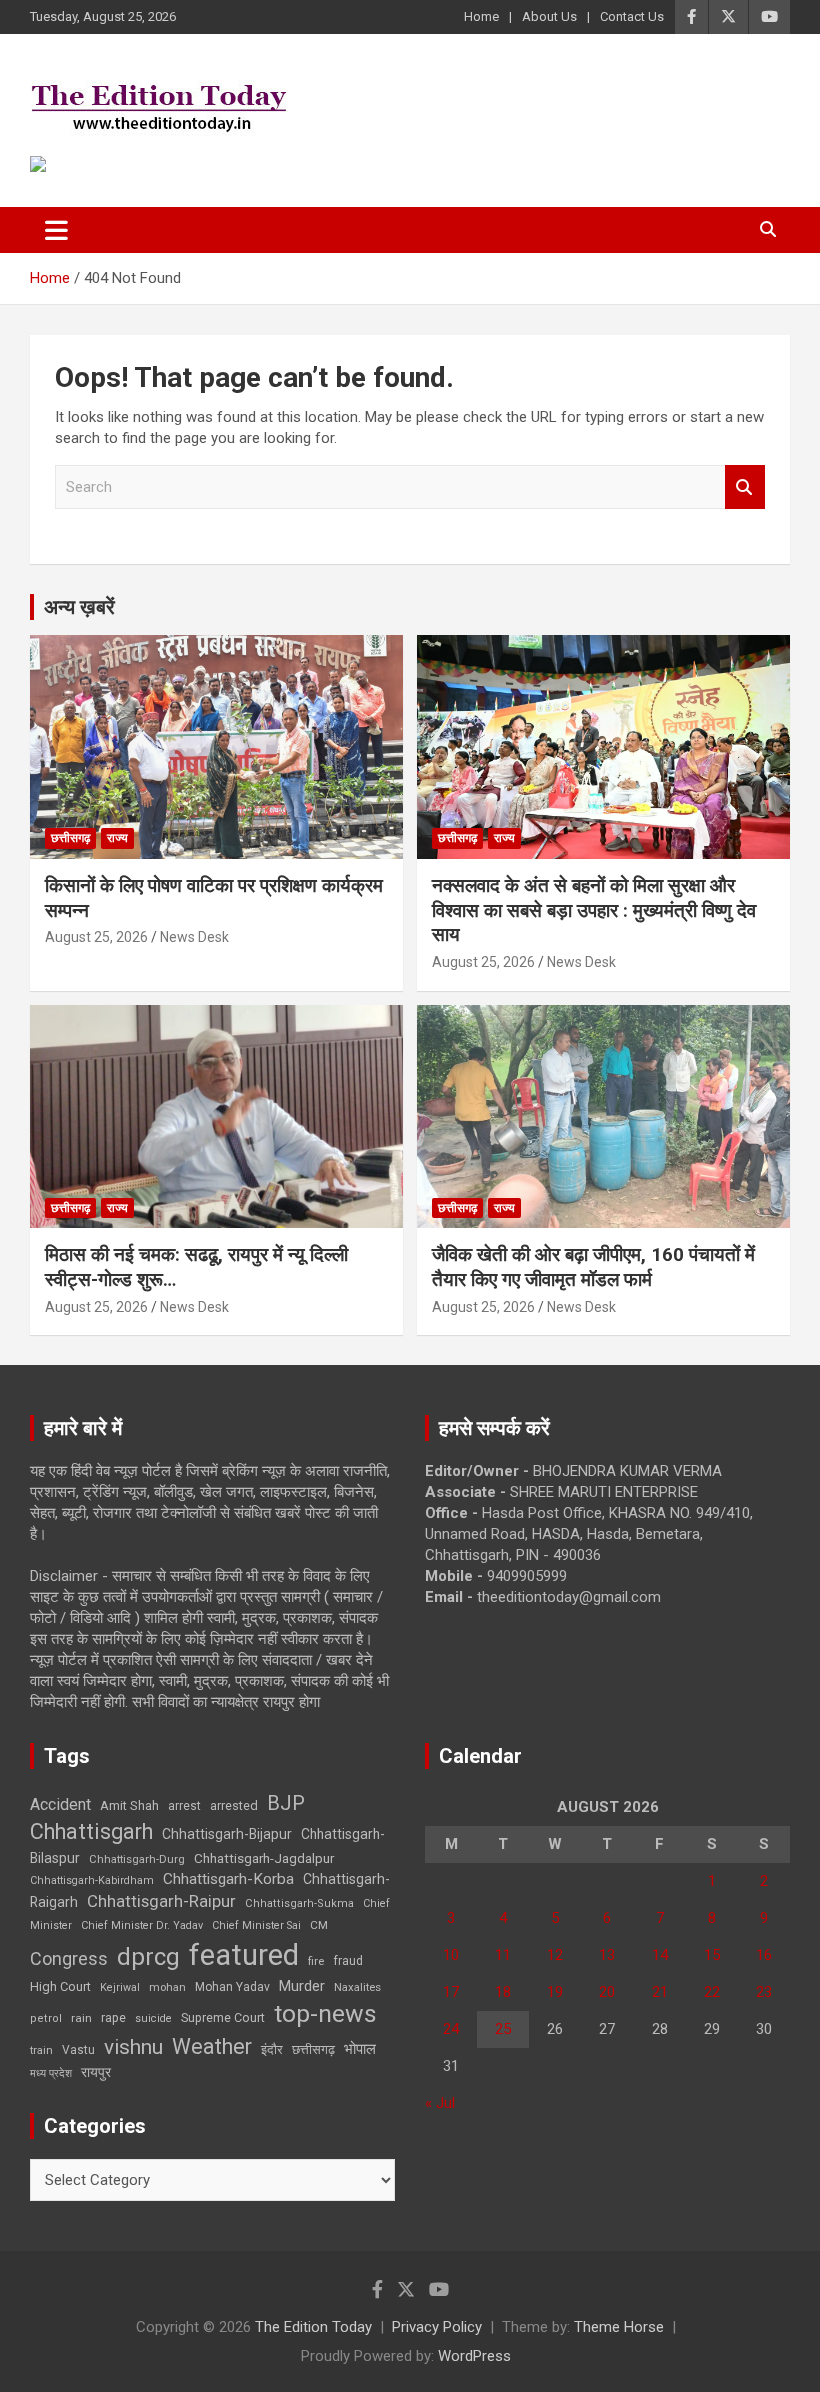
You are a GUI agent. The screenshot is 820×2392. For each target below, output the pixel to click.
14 (660, 1955)
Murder (302, 1986)
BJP (286, 1803)
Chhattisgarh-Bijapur (227, 1834)
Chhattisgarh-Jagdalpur (264, 1858)
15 (712, 1955)
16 (764, 1955)
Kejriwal (120, 1987)
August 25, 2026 (96, 937)
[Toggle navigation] (56, 230)
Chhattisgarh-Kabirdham (92, 1880)
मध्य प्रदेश (51, 2073)
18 (503, 1992)
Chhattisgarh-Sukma (299, 1903)
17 (451, 1992)
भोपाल (360, 2049)
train (41, 2050)
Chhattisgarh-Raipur (161, 1901)
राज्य (117, 838)
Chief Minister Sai (256, 1925)
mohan (167, 1987)
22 (712, 1992)
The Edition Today (313, 2327)
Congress (69, 1958)
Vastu (78, 2050)
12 (555, 1955)
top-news (325, 2013)
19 (555, 1992)
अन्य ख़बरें (79, 607)
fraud (348, 1961)
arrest (184, 1806)
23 (764, 1992)
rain (81, 2018)
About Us (549, 16)
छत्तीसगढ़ (70, 838)
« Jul (440, 2103)
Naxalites (357, 1987)
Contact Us (632, 16)
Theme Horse (619, 2327)
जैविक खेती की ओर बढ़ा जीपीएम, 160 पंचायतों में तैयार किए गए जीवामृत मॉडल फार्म (593, 1267)
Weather (212, 2046)
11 (503, 1955)
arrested (234, 1805)
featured (244, 1955)
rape (113, 2017)
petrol (46, 2018)
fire (316, 1961)
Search (745, 487)
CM (319, 1925)
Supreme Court (223, 2017)
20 (607, 1992)
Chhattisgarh (91, 1831)
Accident (60, 1804)
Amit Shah (129, 1805)
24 (451, 2029)
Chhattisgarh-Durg (137, 1859)
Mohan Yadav (232, 1987)
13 (607, 1955)
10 (451, 1955)
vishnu (133, 2047)
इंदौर (272, 2049)
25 (503, 2029)
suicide (153, 2018)
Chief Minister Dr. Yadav (142, 1925)
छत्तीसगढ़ (313, 2049)
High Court (60, 1986)
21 (660, 1992)
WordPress (474, 2356)
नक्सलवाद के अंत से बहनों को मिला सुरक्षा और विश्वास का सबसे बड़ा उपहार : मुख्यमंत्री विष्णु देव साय (594, 910)
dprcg (148, 1957)
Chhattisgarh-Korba (228, 1879)
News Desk (194, 937)
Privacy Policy (437, 2327)
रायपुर (96, 2072)
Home (481, 16)
